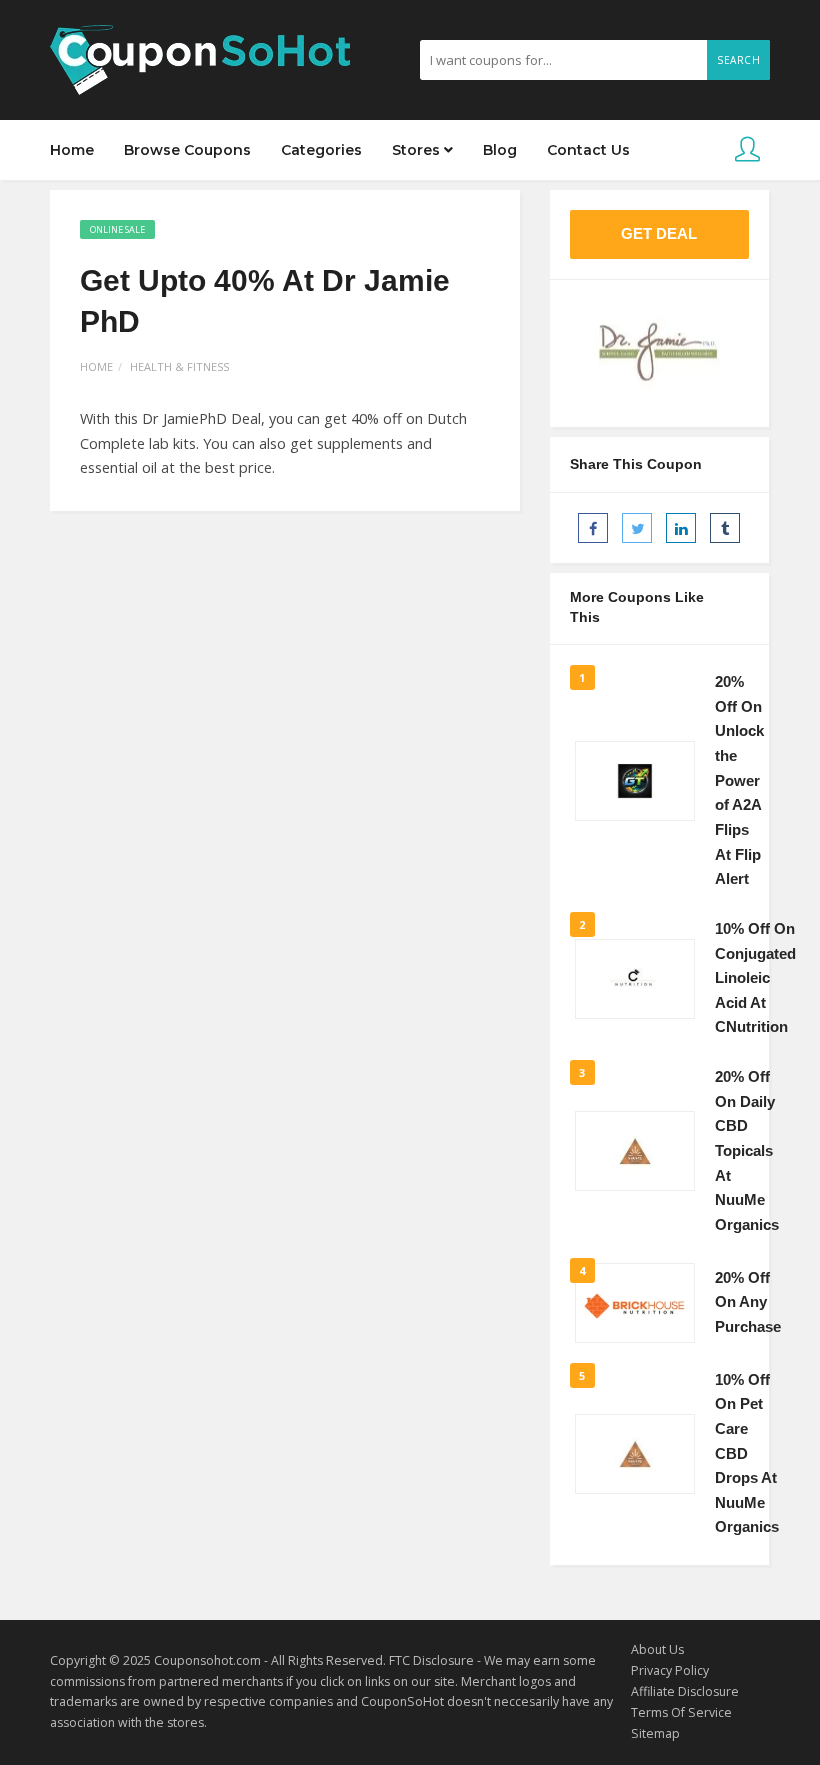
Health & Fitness (179, 366)
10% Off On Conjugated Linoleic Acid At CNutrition (755, 978)
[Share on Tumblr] (725, 528)
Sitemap (655, 1733)
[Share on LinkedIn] (681, 528)
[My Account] (747, 150)
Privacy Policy (670, 1670)
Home (72, 150)
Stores (418, 150)
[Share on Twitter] (637, 528)
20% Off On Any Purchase (748, 1302)
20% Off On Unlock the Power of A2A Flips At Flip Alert (739, 780)
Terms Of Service (681, 1712)
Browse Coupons (187, 150)
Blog (500, 150)
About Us (657, 1649)
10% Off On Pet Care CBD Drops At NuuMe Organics (747, 1454)
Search (738, 60)
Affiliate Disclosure (685, 1691)
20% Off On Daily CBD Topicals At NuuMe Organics (747, 1151)
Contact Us (588, 150)
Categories (321, 150)
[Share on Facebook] (593, 528)
